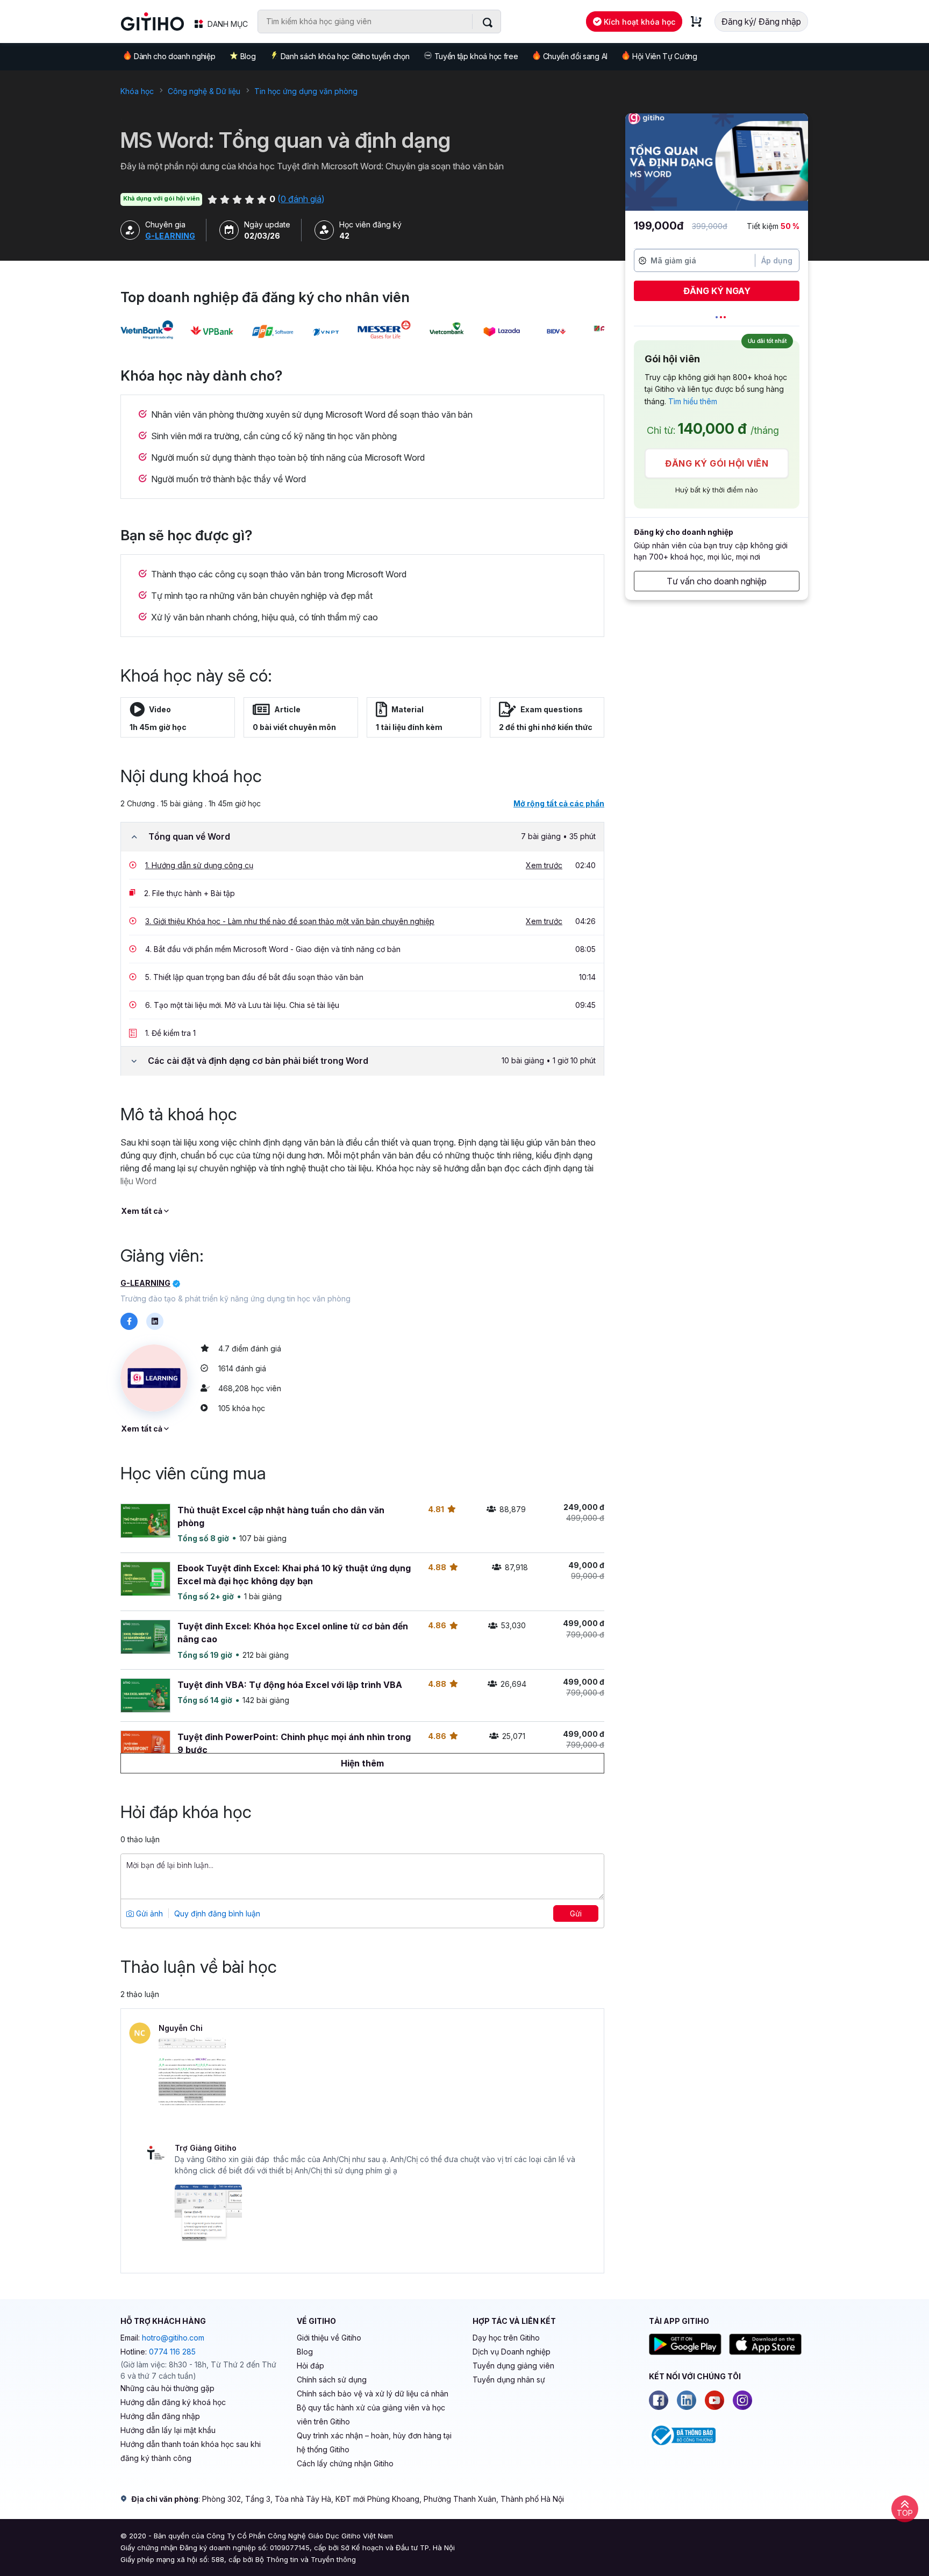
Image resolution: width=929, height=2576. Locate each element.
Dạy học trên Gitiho (506, 2338)
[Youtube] (714, 2400)
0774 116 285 (172, 2352)
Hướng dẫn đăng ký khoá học (173, 2402)
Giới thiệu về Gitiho (329, 2338)
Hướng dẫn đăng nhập (160, 2416)
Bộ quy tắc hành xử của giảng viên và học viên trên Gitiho (371, 2414)
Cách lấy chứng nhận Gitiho (345, 2463)
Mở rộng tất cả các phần (559, 803)
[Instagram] (742, 2400)
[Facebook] (659, 2400)
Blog (248, 56)
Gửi (576, 1913)
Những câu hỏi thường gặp (167, 2388)
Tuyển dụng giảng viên (513, 2366)
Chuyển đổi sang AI (575, 56)
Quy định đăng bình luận (217, 1913)
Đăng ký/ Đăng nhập (761, 22)
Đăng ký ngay (717, 291)
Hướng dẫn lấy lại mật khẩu (168, 2430)
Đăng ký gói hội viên (717, 463)
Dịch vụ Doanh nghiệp (512, 2352)
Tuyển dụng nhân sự (509, 2380)
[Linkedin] (687, 2400)
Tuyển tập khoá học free (476, 56)
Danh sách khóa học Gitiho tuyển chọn (345, 56)
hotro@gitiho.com (173, 2338)
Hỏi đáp (310, 2366)
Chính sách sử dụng (332, 2380)
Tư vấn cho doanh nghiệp (717, 581)
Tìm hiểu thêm (693, 401)
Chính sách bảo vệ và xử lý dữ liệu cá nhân (373, 2393)
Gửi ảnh (148, 1913)
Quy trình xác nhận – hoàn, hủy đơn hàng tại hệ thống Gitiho (374, 2442)
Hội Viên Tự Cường (665, 56)
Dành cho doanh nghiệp (174, 56)
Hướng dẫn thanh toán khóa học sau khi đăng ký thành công (191, 2451)
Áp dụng (777, 260)
